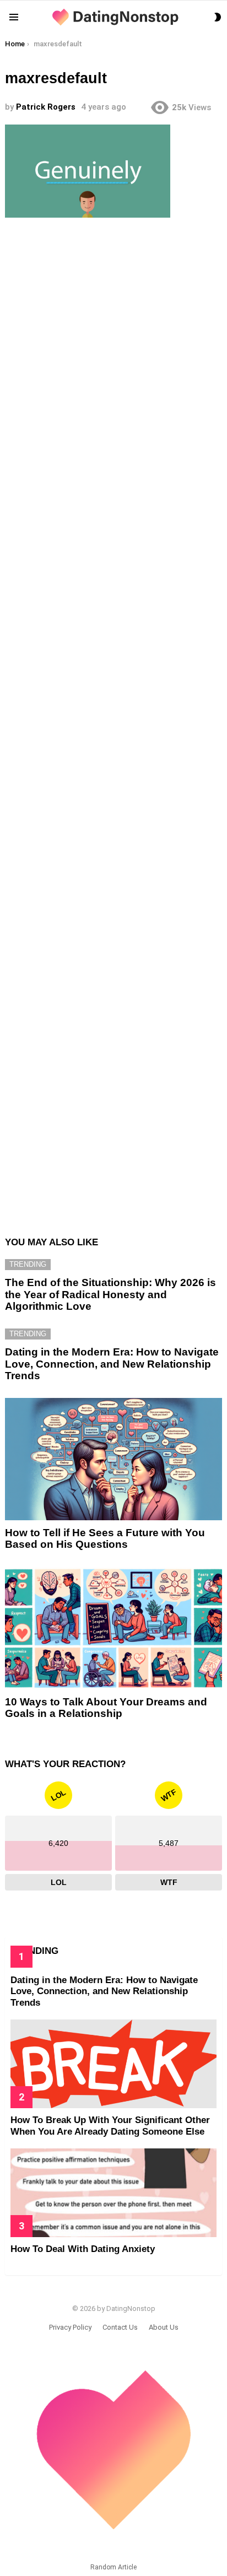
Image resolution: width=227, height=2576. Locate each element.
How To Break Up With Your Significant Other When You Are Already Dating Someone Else (110, 2126)
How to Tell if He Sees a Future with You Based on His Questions (105, 1538)
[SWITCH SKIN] (218, 17)
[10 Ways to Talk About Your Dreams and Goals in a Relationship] (113, 1628)
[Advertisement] (113, 721)
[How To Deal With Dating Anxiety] (113, 2193)
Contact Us (120, 2327)
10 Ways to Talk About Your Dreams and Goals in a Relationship (106, 1708)
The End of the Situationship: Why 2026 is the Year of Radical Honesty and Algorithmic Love (110, 1294)
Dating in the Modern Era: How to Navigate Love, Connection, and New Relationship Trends (112, 1364)
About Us (164, 2327)
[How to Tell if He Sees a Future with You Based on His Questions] (113, 1459)
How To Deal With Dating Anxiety (83, 2249)
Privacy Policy (70, 2327)
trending (28, 1264)
